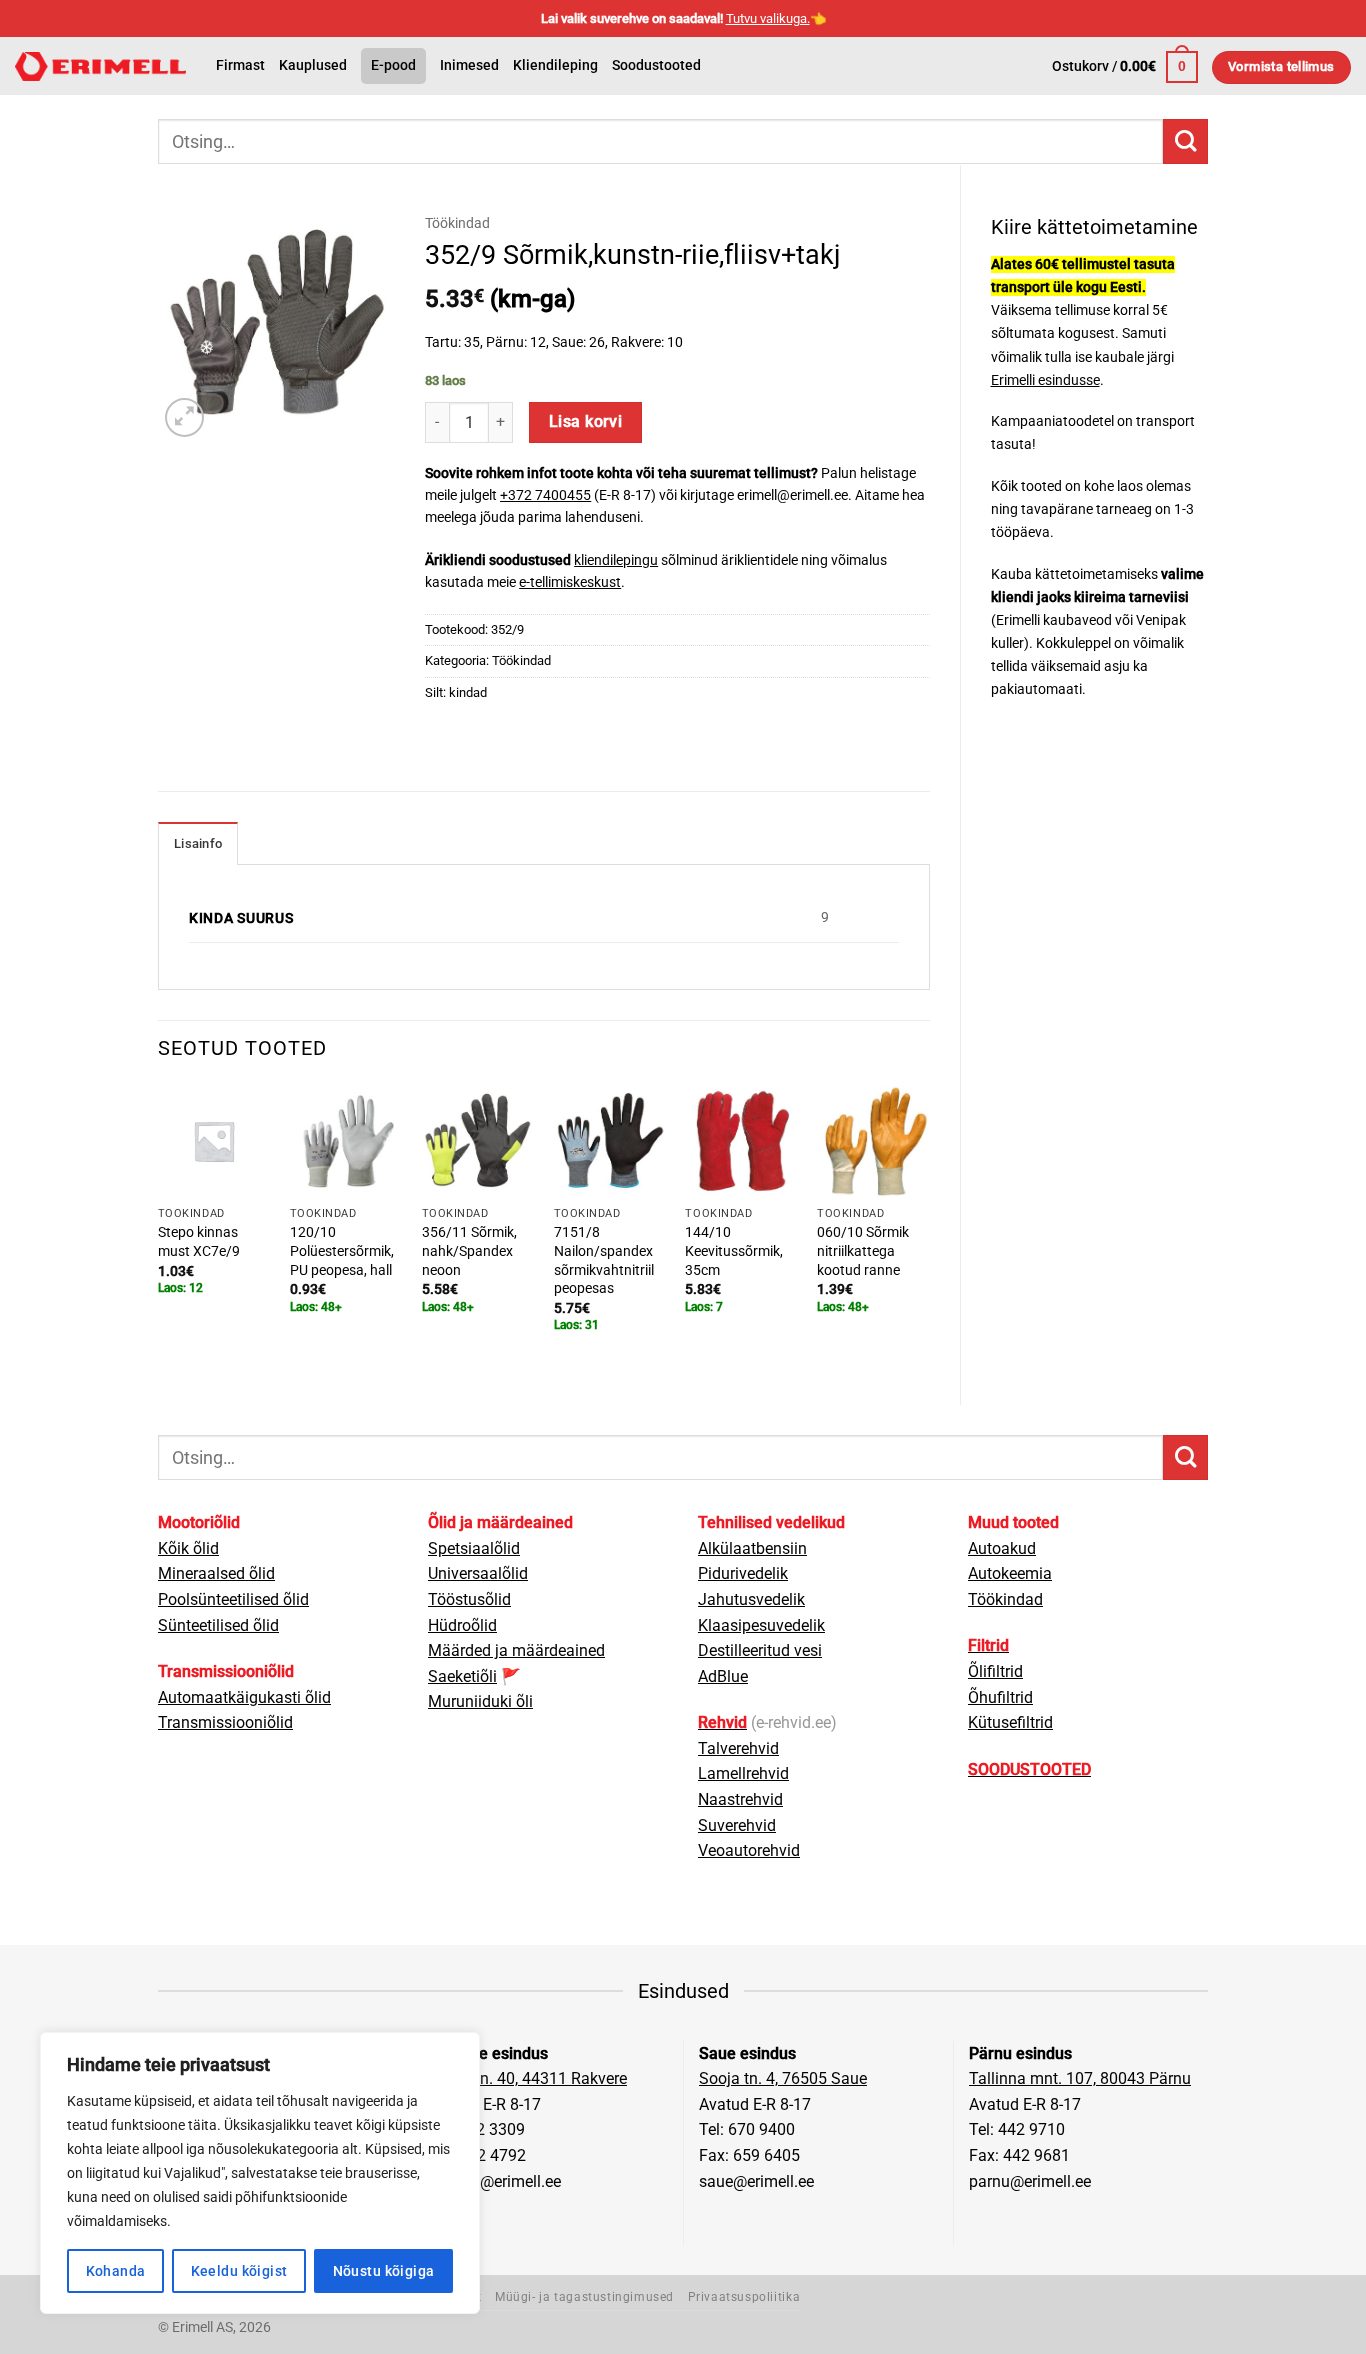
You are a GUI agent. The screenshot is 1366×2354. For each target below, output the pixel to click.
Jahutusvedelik (751, 1599)
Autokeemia (1010, 1573)
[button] (1125, 67)
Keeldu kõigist (239, 2271)
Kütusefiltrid (1010, 1722)
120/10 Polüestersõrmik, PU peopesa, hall (342, 1251)
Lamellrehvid (743, 1773)
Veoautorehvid (749, 1850)
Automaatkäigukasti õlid (244, 1697)
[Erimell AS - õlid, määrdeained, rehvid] (100, 66)
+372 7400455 (545, 495)
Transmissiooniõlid (225, 1722)
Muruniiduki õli (480, 1701)
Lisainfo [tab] (198, 843)
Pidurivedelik (743, 1573)
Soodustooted (656, 65)
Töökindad (457, 223)
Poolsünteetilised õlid (233, 1599)
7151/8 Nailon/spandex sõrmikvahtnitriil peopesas (604, 1260)
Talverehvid (738, 1748)
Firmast (240, 65)
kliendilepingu (616, 560)
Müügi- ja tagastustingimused (584, 2297)
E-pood (393, 65)
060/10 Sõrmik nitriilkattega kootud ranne (863, 1251)
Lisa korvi (586, 422)
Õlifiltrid (995, 1671)
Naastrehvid (740, 1799)
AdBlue (723, 1676)
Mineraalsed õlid (216, 1573)
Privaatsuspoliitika (744, 2297)
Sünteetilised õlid (218, 1625)
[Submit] (1185, 141)
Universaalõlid (478, 1573)
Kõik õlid (188, 1548)
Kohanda (116, 2271)
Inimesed (469, 65)
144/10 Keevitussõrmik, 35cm (734, 1251)
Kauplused (313, 65)
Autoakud (1002, 1548)
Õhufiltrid (1000, 1697)
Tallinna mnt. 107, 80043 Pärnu (1080, 2078)
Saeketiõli (462, 1676)
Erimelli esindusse (1045, 380)
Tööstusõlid (469, 1599)
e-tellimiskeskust (570, 582)
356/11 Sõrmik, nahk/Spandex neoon (469, 1251)
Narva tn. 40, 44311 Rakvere (528, 2078)
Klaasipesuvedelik (761, 1625)
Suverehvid (737, 1825)
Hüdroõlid (462, 1625)
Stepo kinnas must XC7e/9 (199, 1242)
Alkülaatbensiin (752, 1548)
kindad (468, 692)
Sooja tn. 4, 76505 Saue (783, 2078)
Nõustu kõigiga (384, 2271)
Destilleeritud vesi (760, 1650)
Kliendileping (555, 65)
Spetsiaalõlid (474, 1548)
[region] (260, 2173)
